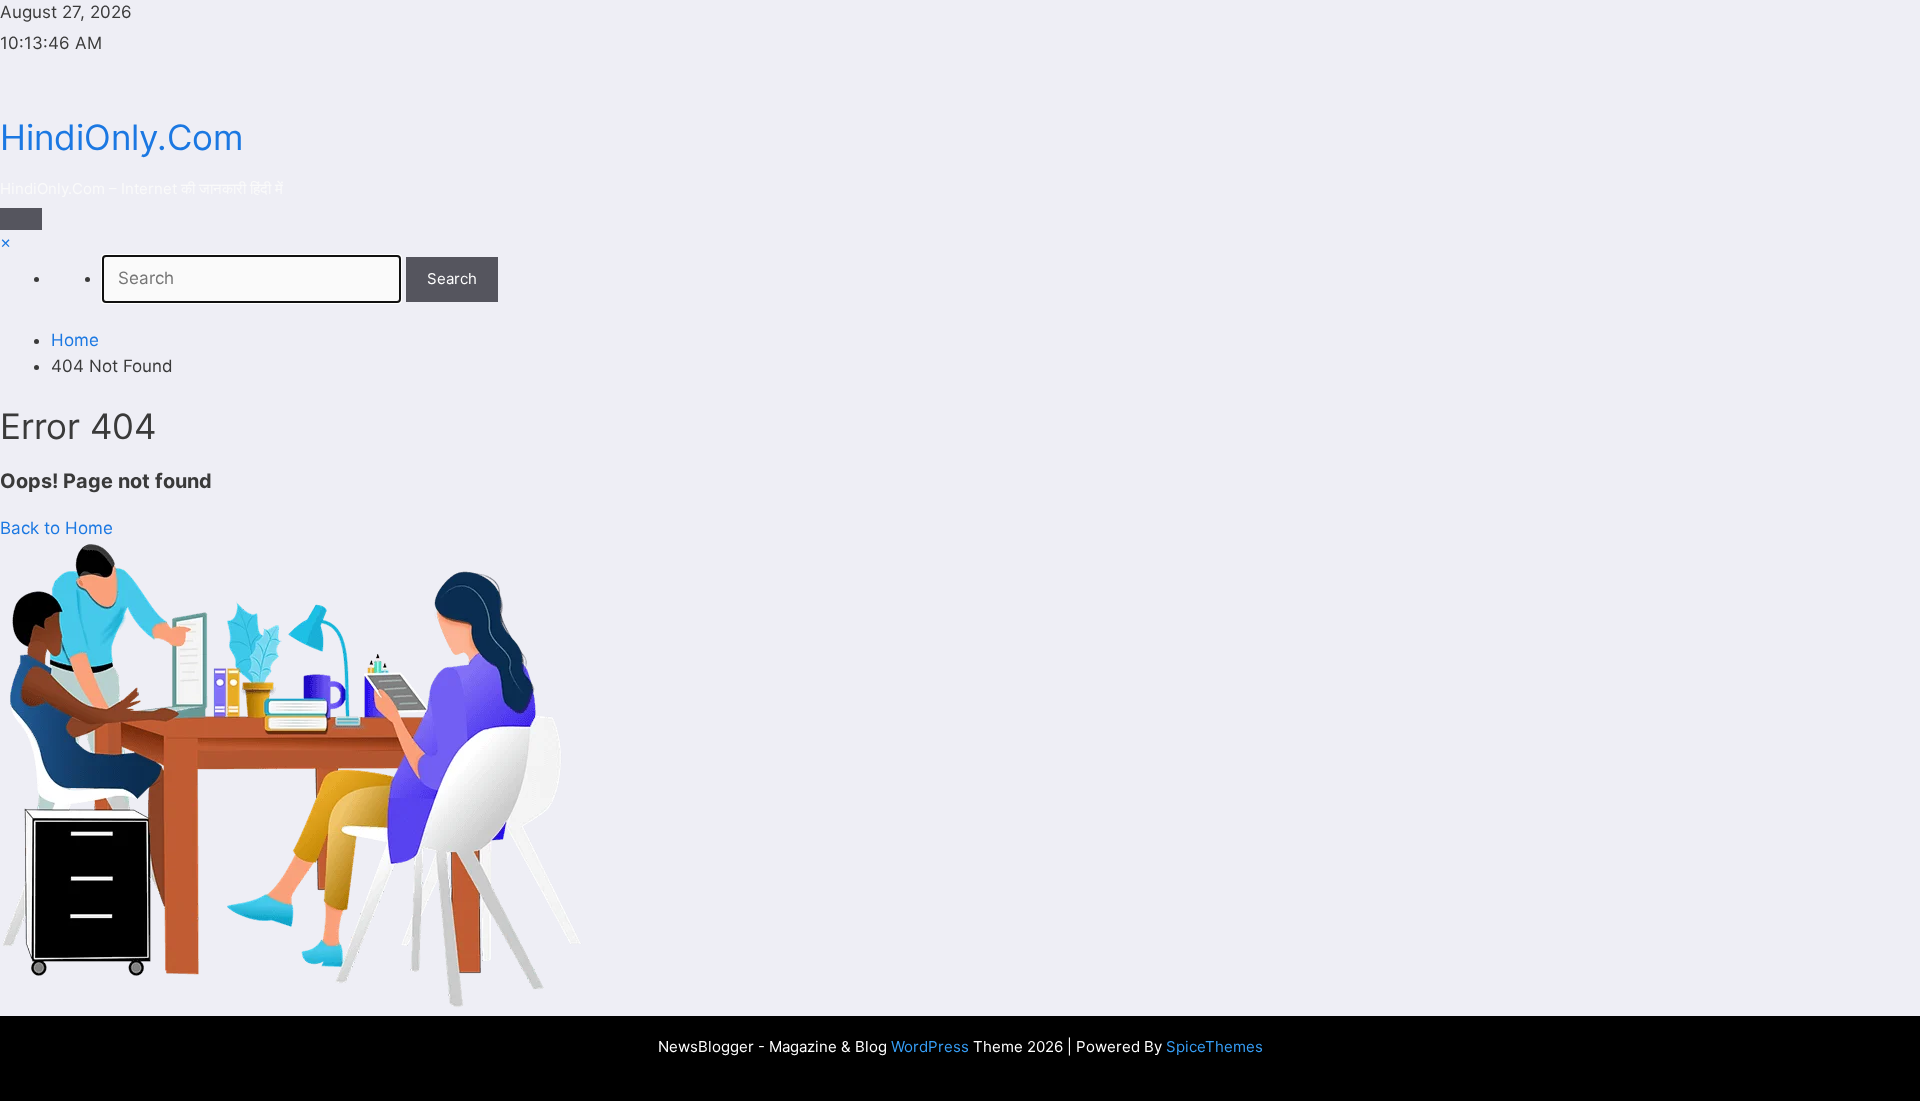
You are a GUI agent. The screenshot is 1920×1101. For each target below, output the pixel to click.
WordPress (930, 1046)
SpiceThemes (1214, 1046)
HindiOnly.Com (121, 137)
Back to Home (56, 528)
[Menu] (21, 219)
